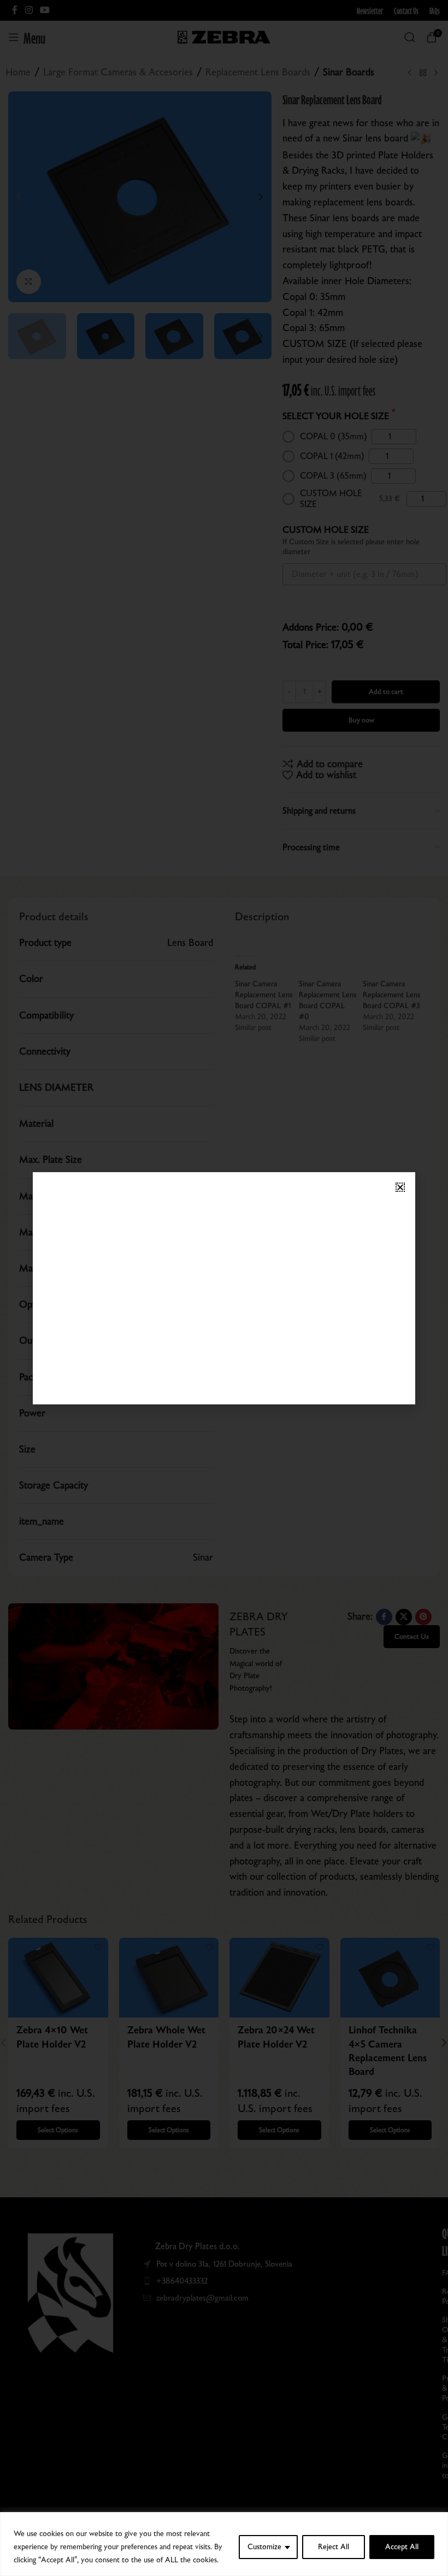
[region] (224, 2544)
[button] (400, 1187)
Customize (264, 2547)
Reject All (334, 2547)
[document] (224, 1288)
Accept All (402, 2547)
